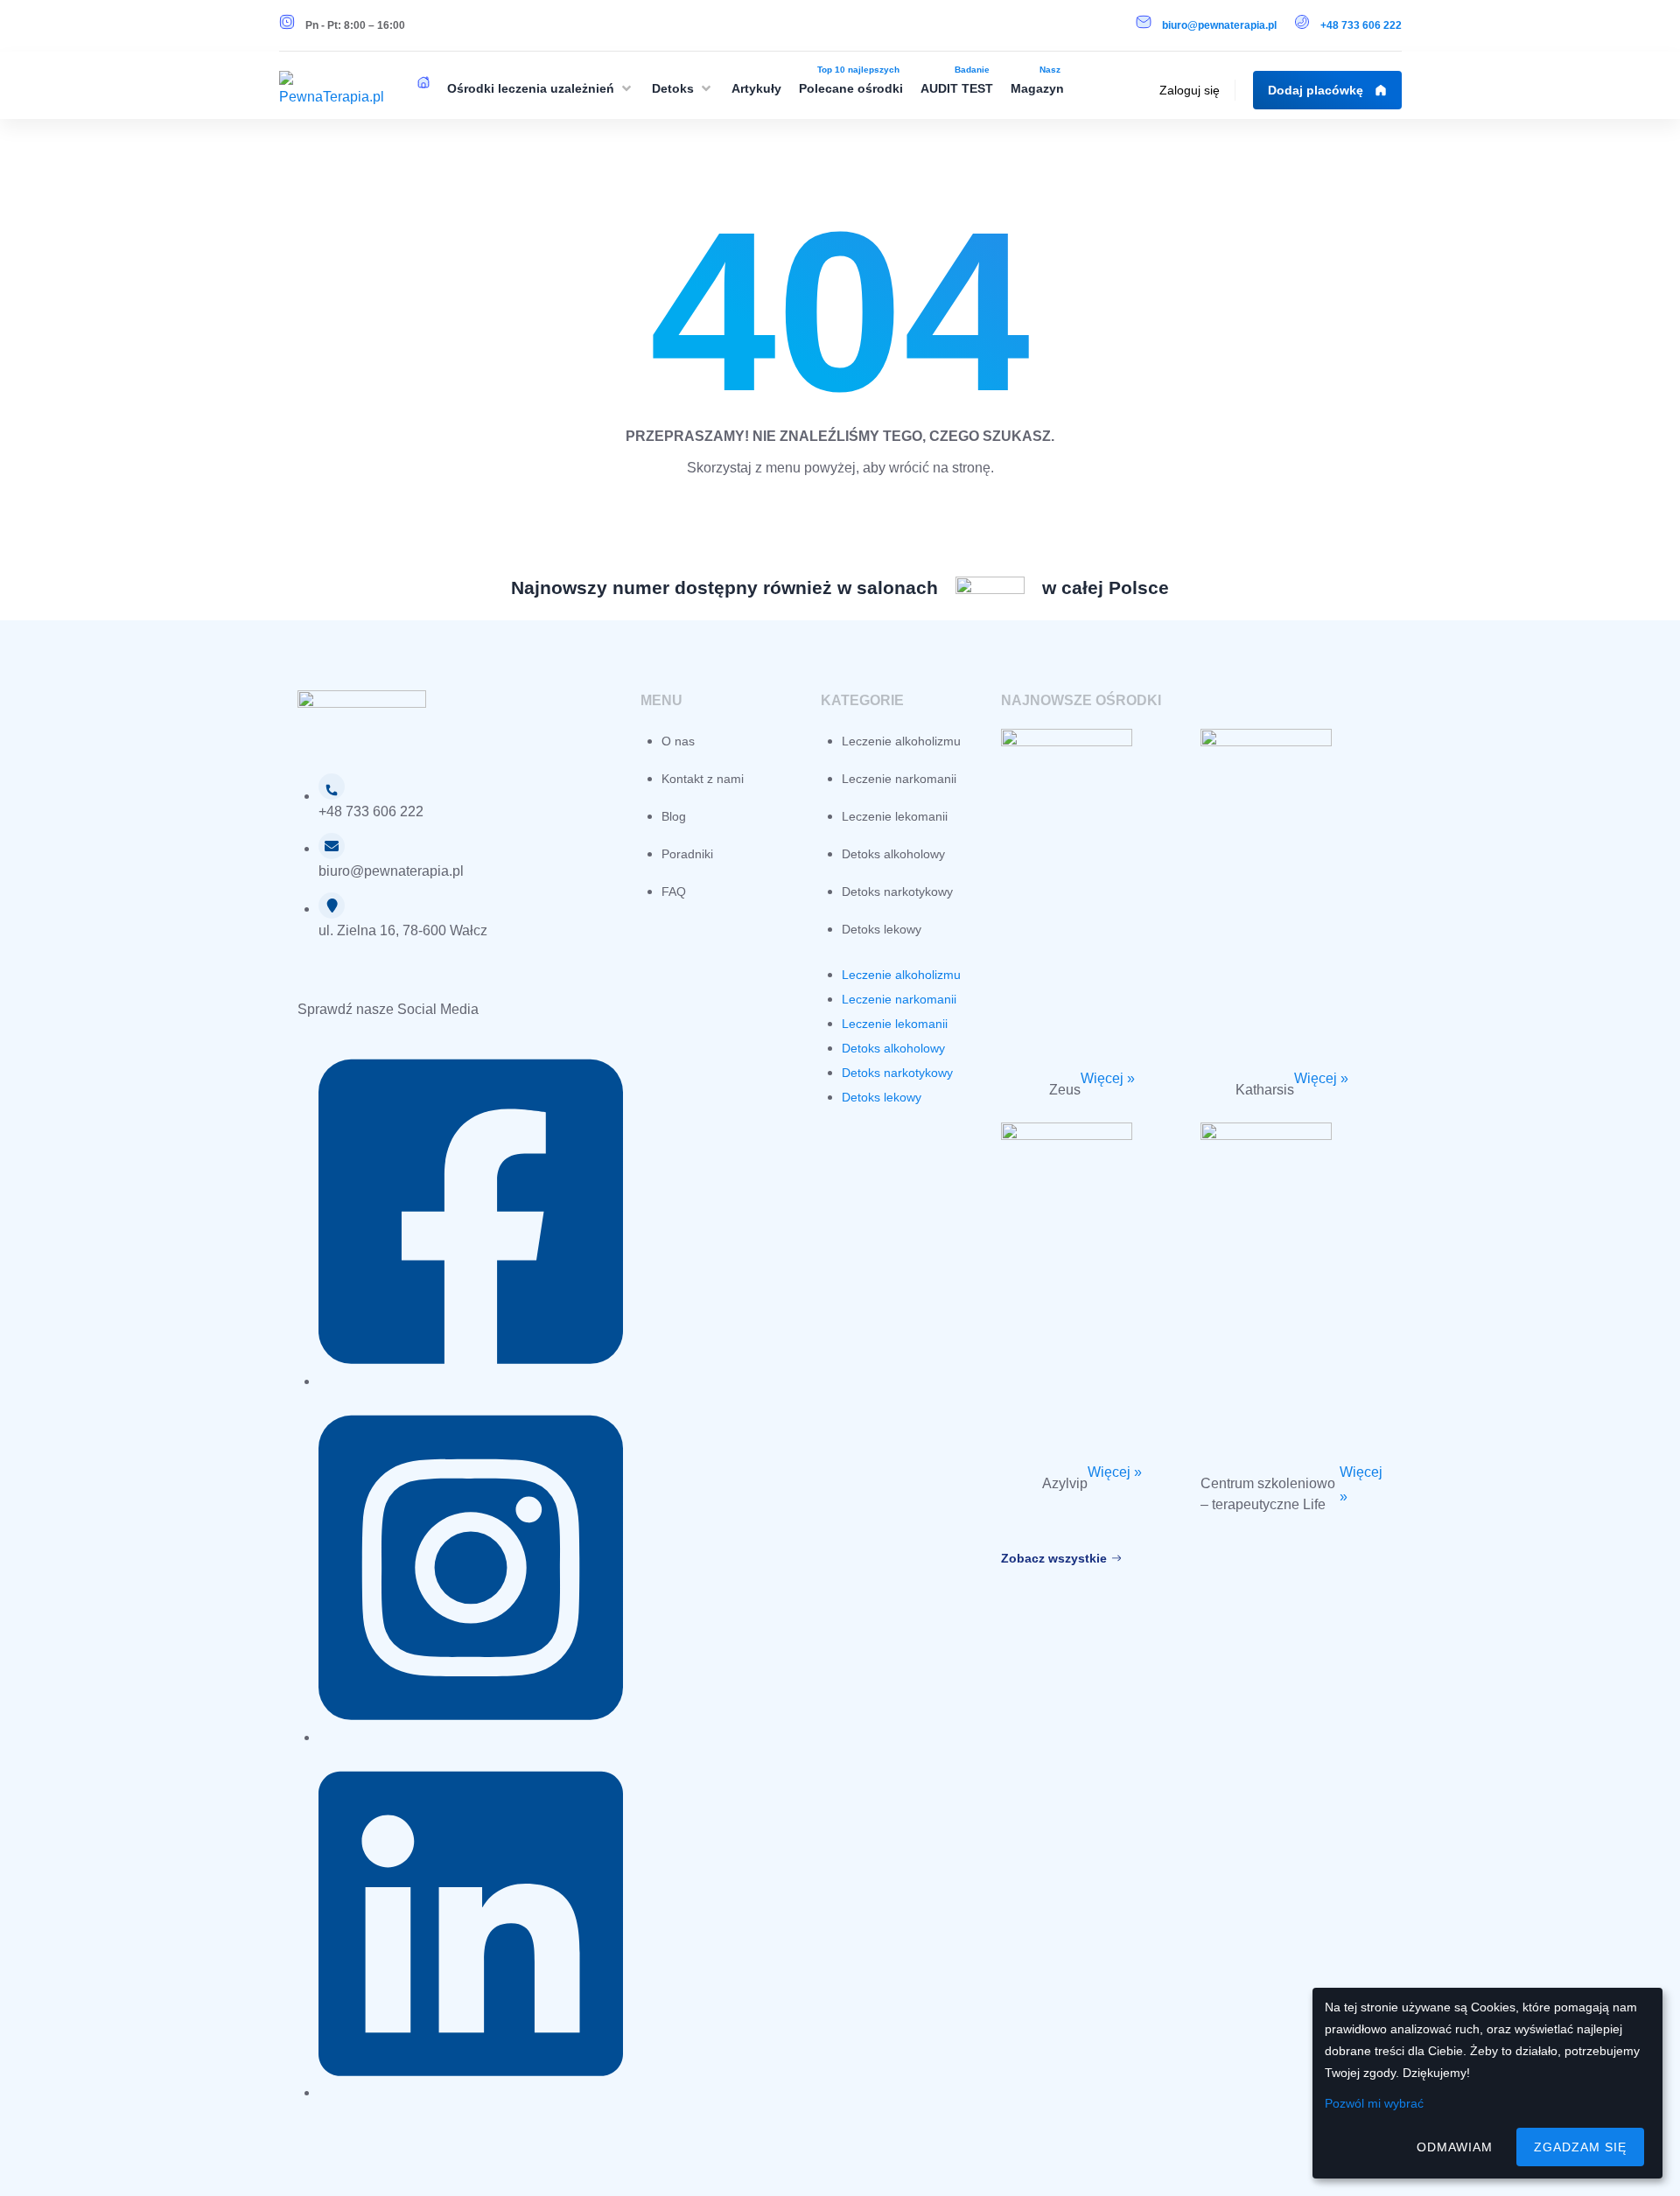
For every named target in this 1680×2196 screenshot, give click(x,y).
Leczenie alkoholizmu (901, 741)
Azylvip (1065, 1483)
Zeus (1065, 1090)
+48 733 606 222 (1361, 25)
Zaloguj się (1190, 90)
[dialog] (1487, 2083)
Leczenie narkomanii (899, 779)
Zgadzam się (1580, 2147)
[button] (541, 88)
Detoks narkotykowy (897, 892)
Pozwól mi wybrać (1374, 2103)
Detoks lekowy (882, 929)
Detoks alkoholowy (893, 854)
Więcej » (1108, 1078)
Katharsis (1265, 1090)
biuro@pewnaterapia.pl (1219, 25)
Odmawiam (1455, 2147)
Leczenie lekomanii (895, 816)
